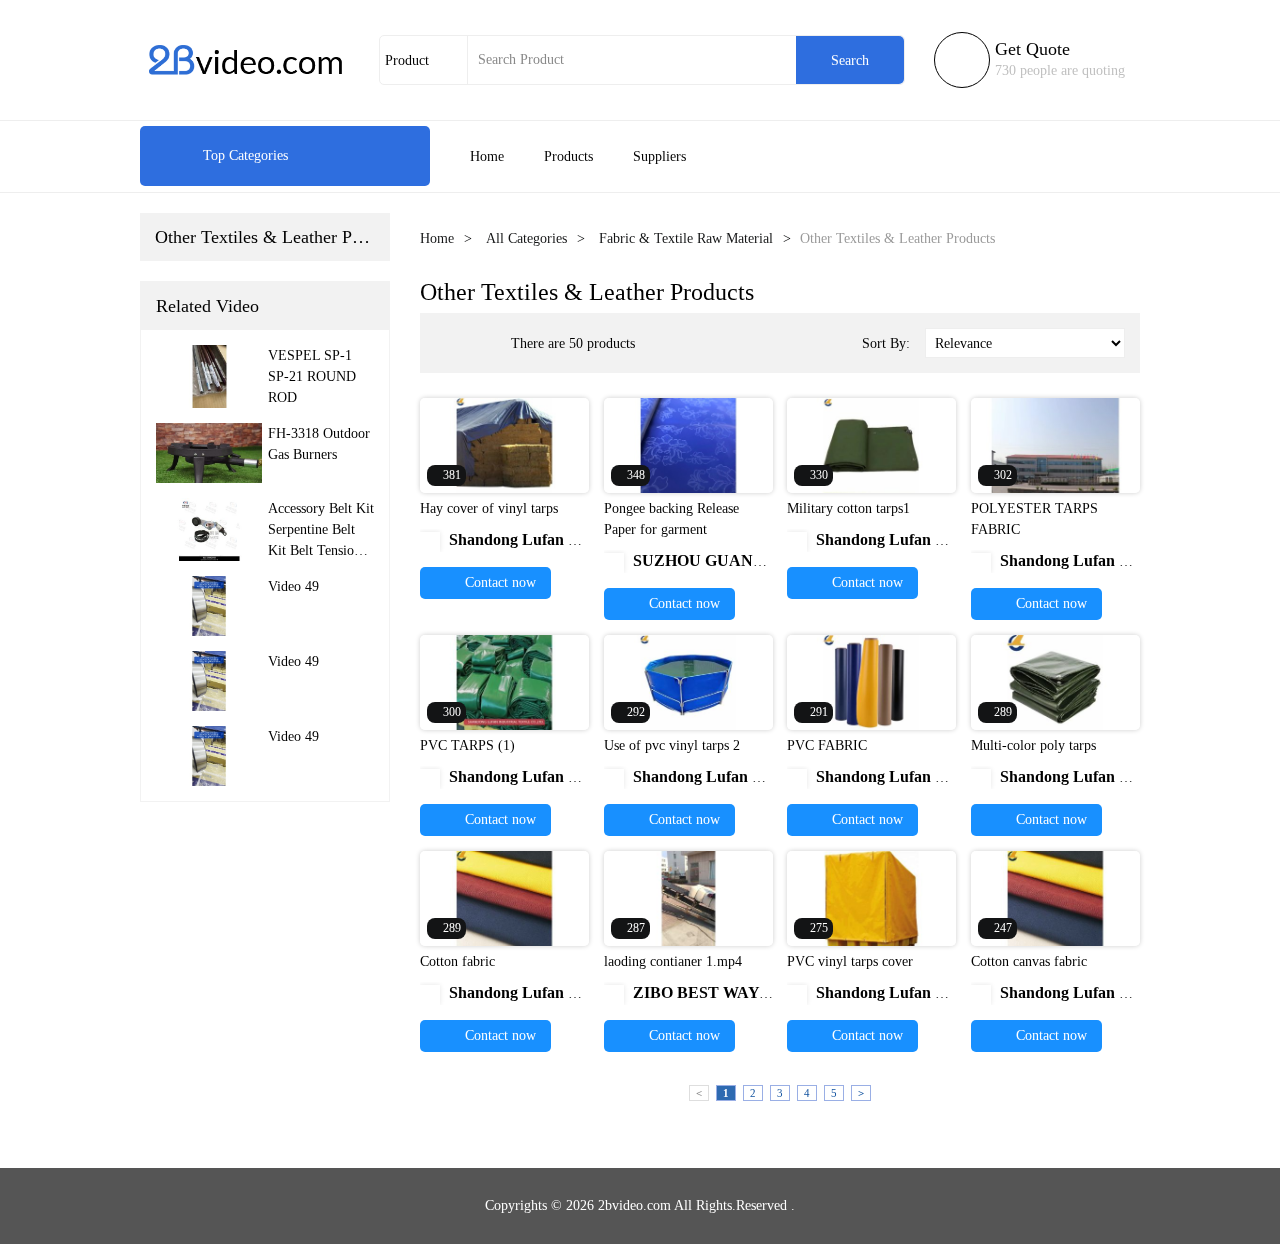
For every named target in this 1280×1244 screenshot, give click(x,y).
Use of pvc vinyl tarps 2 (672, 745)
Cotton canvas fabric (1029, 961)
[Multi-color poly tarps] (1055, 681)
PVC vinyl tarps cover (850, 961)
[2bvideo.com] (245, 60)
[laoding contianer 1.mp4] (688, 897)
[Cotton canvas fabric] (1055, 897)
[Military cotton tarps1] (871, 444)
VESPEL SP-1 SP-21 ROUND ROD (312, 376)
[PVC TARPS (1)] (504, 681)
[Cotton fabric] (504, 897)
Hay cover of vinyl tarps (489, 508)
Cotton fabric (457, 961)
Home (487, 156)
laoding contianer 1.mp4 (673, 961)
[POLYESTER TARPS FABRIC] (1055, 444)
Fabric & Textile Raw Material (686, 238)
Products (568, 156)
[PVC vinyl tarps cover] (871, 897)
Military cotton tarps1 (848, 508)
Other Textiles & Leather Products (280, 237)
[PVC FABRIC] (871, 681)
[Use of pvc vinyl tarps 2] (688, 681)
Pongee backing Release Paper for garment (671, 519)
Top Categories (224, 155)
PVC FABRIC (827, 745)
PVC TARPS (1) (467, 745)
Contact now (498, 582)
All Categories (526, 238)
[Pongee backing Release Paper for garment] (688, 444)
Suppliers (659, 156)
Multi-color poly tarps (1033, 745)
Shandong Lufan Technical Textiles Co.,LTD (589, 539)
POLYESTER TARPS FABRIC (1034, 519)
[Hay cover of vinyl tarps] (504, 444)
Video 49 (293, 586)
